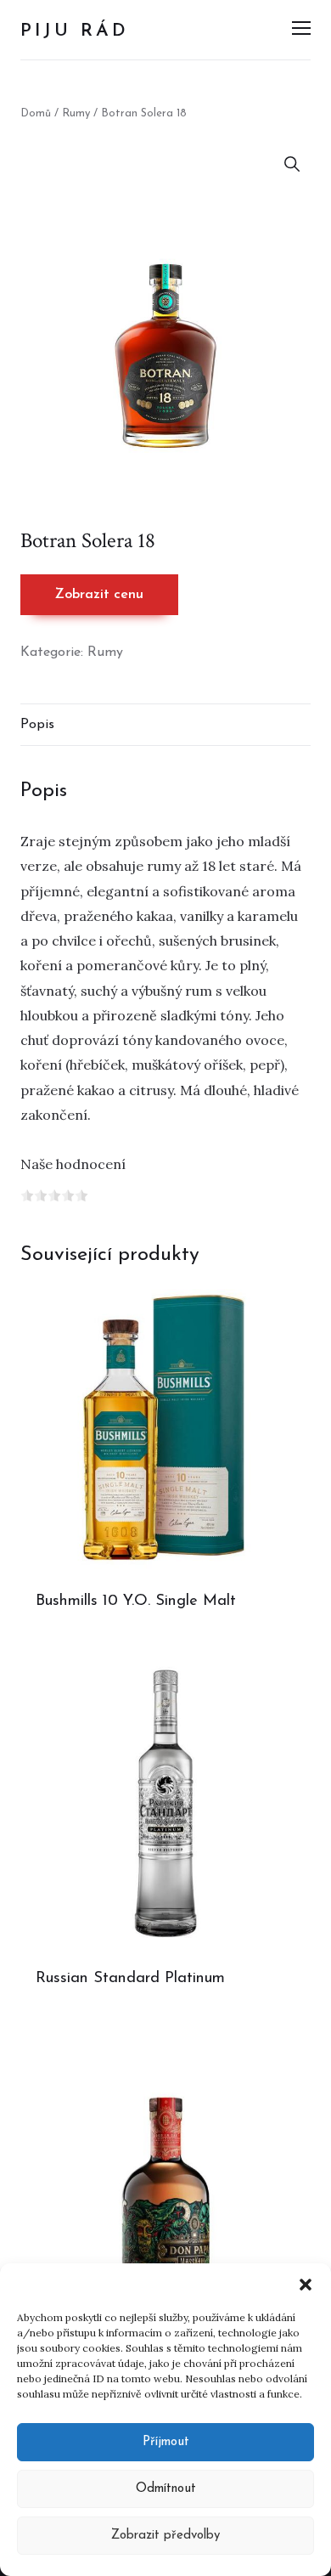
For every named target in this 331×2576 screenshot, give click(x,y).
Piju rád (75, 31)
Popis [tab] (37, 725)
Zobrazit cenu (99, 595)
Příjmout (166, 2442)
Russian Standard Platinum (130, 1978)
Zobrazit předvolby (165, 2536)
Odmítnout (166, 2489)
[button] (306, 2285)
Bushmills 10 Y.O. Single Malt (136, 1601)
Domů (36, 113)
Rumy (76, 113)
